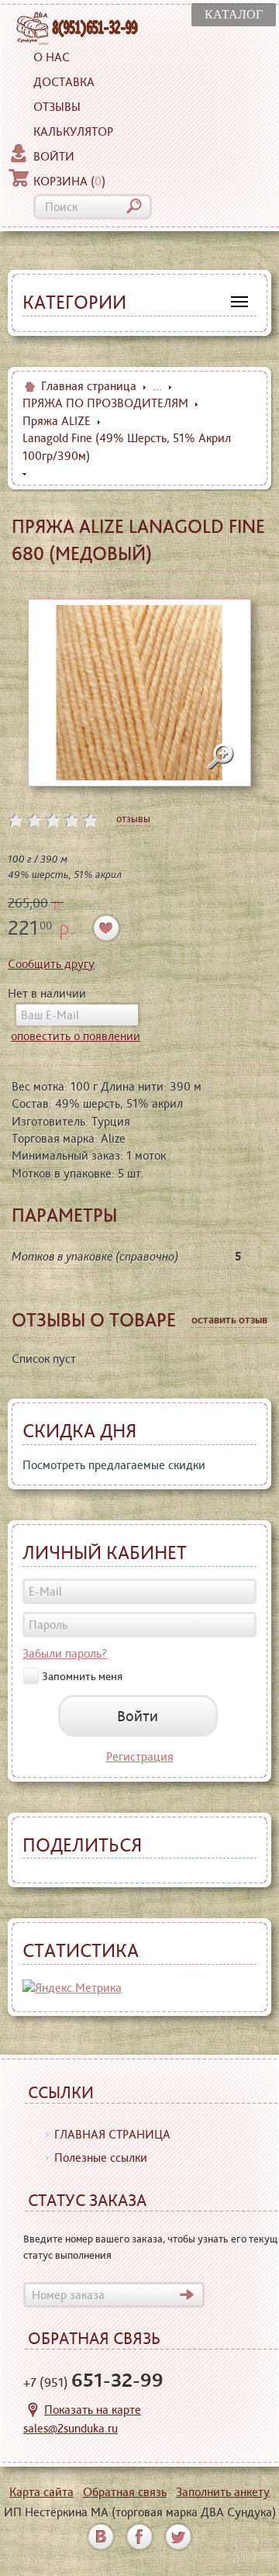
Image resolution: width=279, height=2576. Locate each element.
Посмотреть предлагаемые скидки (114, 1465)
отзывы (133, 818)
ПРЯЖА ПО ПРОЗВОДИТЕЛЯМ (105, 403)
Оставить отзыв (229, 1319)
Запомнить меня (82, 1675)
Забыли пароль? (65, 1653)
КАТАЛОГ (234, 14)
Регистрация (140, 1757)
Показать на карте (93, 2410)
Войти (54, 156)
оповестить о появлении (76, 1036)
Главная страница (89, 386)
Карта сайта (41, 2492)
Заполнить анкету (223, 2492)
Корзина (69, 181)
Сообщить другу (51, 964)
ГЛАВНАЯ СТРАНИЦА (112, 2134)
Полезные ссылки (101, 2158)
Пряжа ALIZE (57, 421)
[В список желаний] (107, 928)
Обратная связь (125, 2492)
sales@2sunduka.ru (71, 2428)
